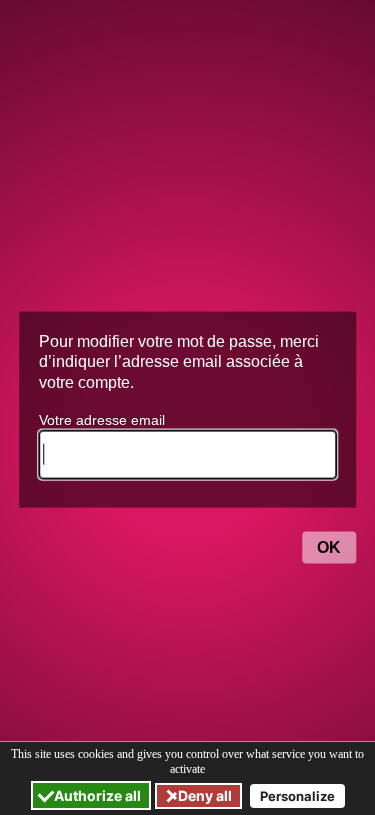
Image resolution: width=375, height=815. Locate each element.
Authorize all (96, 795)
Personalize (297, 796)
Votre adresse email (102, 420)
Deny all (203, 795)
